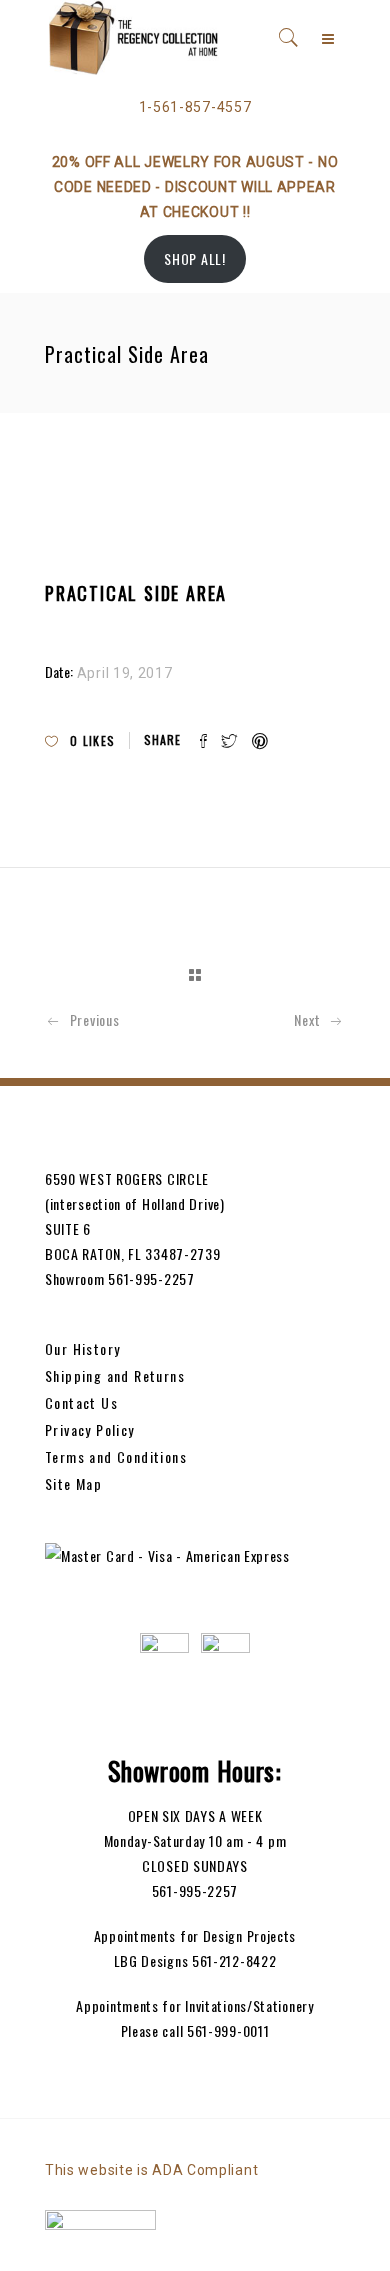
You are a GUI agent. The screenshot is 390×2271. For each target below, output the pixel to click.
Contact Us (81, 1402)
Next (307, 1019)
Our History (82, 1348)
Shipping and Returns (115, 1375)
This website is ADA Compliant (151, 2170)
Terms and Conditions (116, 1456)
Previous (94, 1019)
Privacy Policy (90, 1429)
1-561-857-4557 (195, 107)
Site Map (73, 1483)
